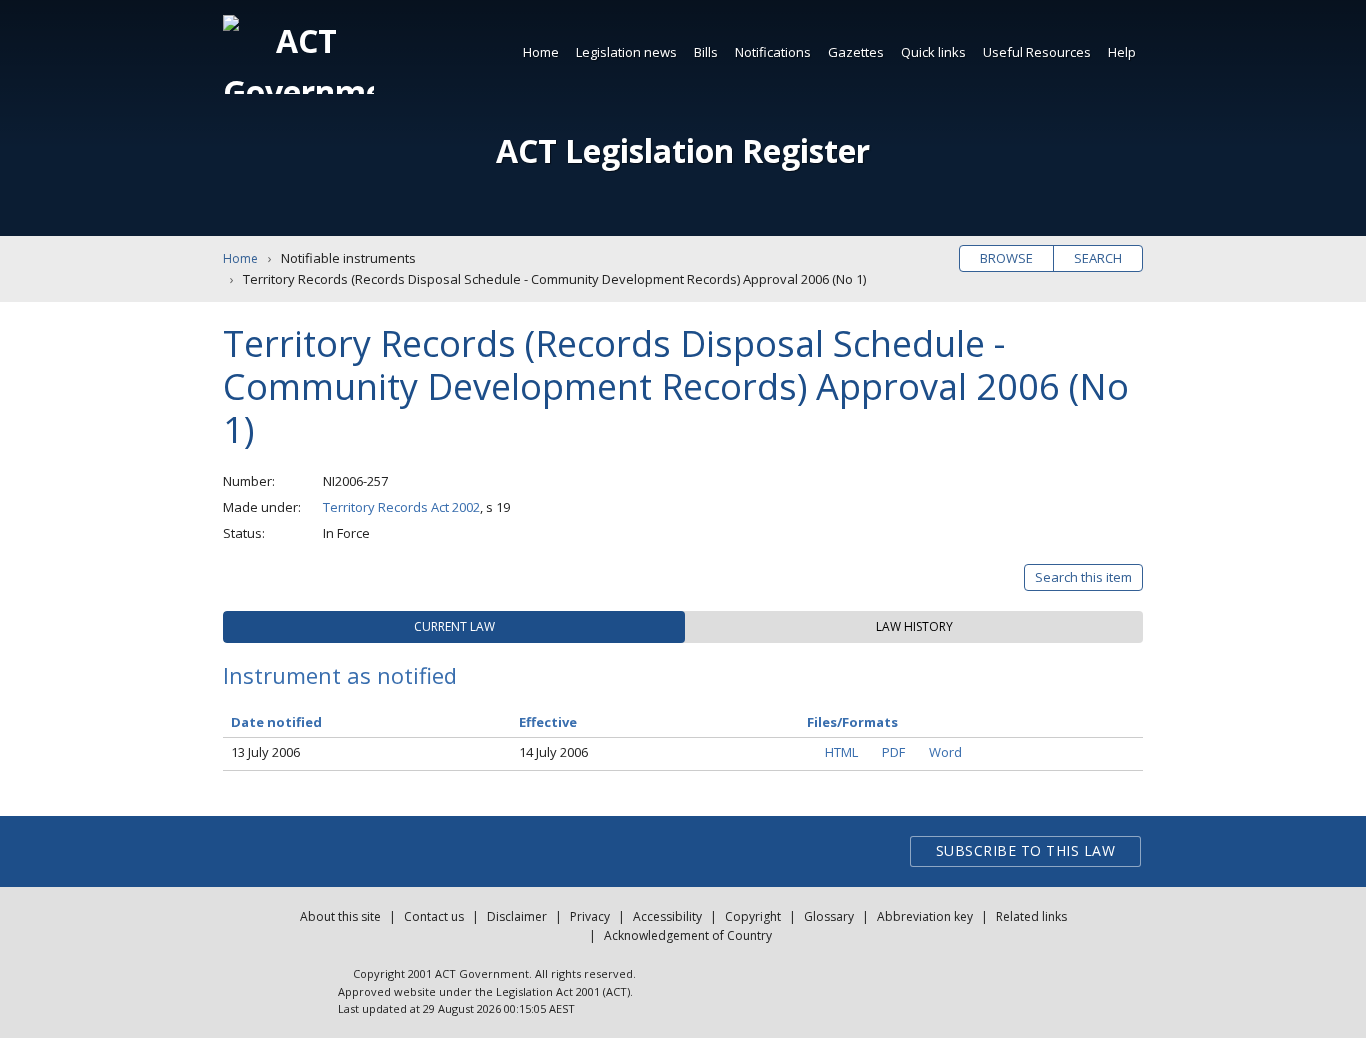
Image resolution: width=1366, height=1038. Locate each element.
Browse (1006, 258)
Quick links (933, 52)
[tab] (454, 627)
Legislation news (626, 52)
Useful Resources (1037, 52)
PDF (893, 752)
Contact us (434, 916)
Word (945, 752)
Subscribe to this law (1026, 850)
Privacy (590, 916)
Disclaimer (517, 916)
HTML (841, 752)
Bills (706, 52)
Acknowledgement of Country (688, 935)
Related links (1031, 916)
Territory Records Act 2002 (401, 507)
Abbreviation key (925, 916)
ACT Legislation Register (683, 150)
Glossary (829, 916)
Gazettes (856, 52)
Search (1098, 258)
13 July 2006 (265, 752)
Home (541, 52)
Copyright (753, 916)
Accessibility (667, 916)
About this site (340, 916)
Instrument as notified (340, 675)
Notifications (773, 52)
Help (1122, 52)
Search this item (1083, 577)
